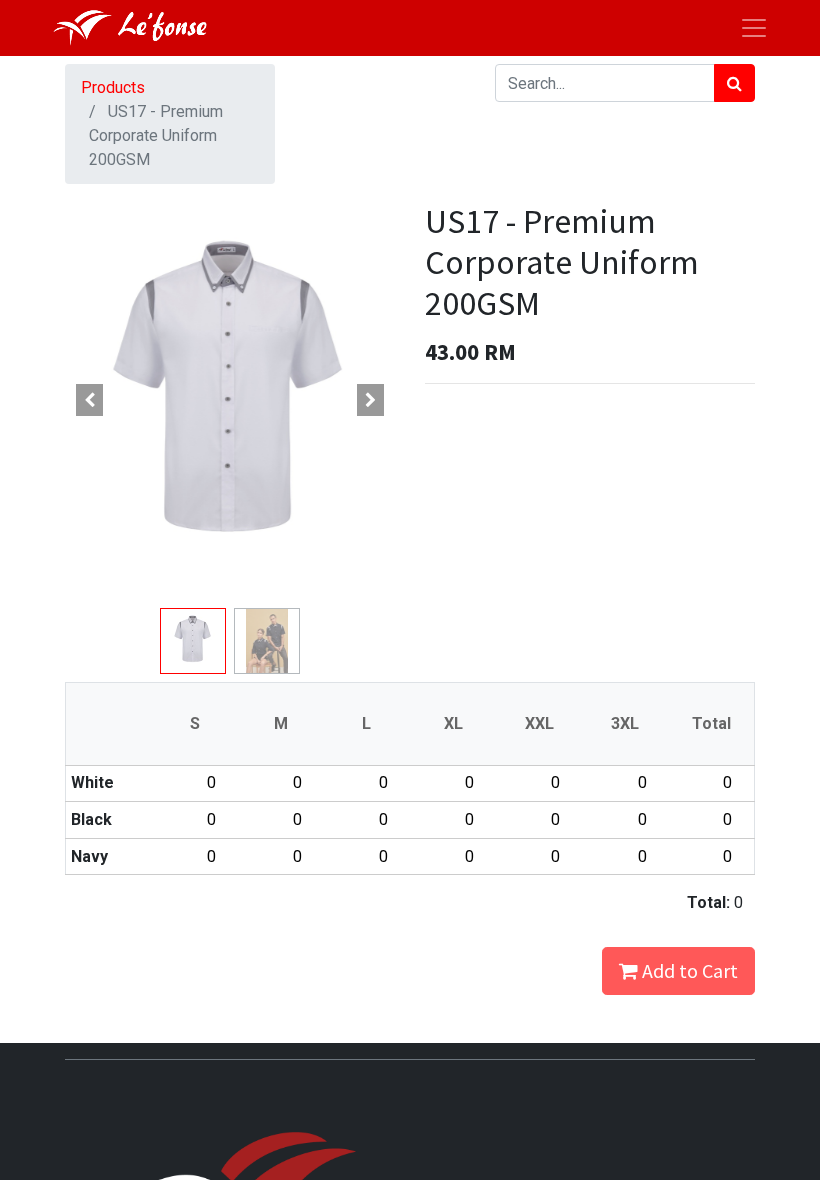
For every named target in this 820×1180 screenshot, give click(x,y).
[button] (90, 400)
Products (113, 87)
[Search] (734, 83)
